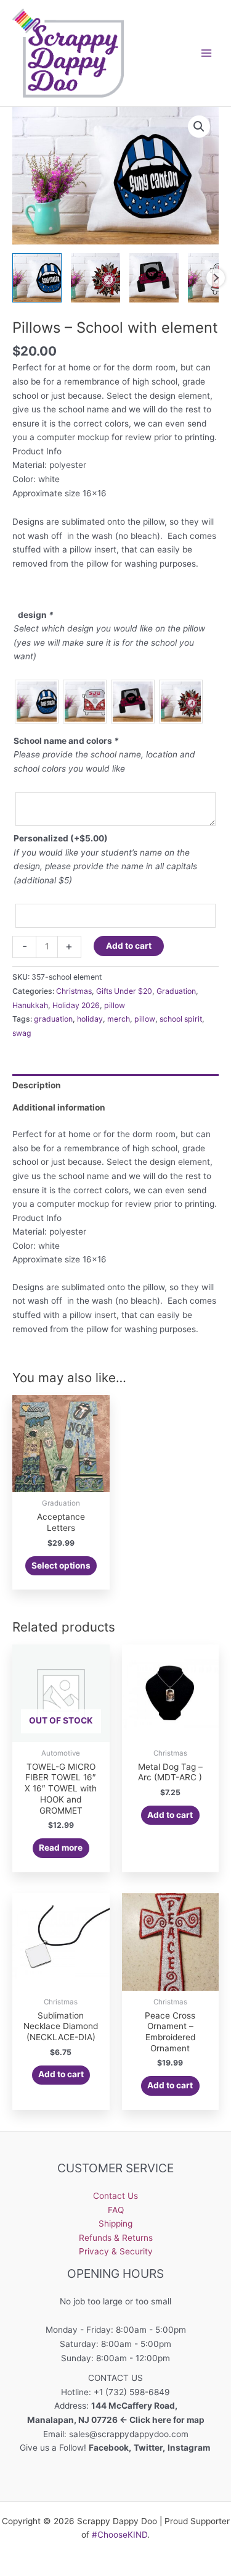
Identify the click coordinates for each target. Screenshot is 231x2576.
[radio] (37, 702)
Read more (61, 1848)
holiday (90, 1019)
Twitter (148, 2448)
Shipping (115, 2224)
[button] (199, 127)
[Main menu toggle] (207, 53)
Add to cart (129, 946)
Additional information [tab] (59, 1107)
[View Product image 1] (37, 278)
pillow (115, 1005)
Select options (61, 1565)
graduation (53, 1019)
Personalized (61, 838)
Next (216, 278)
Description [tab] (37, 1085)
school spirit (181, 1019)
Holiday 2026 (76, 1005)
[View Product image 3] (154, 278)
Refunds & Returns (116, 2238)
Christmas (74, 991)
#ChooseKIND (120, 2535)
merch (119, 1019)
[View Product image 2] (95, 278)
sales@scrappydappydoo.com (129, 2434)
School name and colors (66, 741)
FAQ (116, 2210)
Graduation (176, 991)
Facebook (109, 2448)
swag (22, 1033)
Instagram (190, 2448)
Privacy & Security (116, 2251)
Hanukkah (30, 1005)
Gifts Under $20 (124, 991)
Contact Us (115, 2196)
